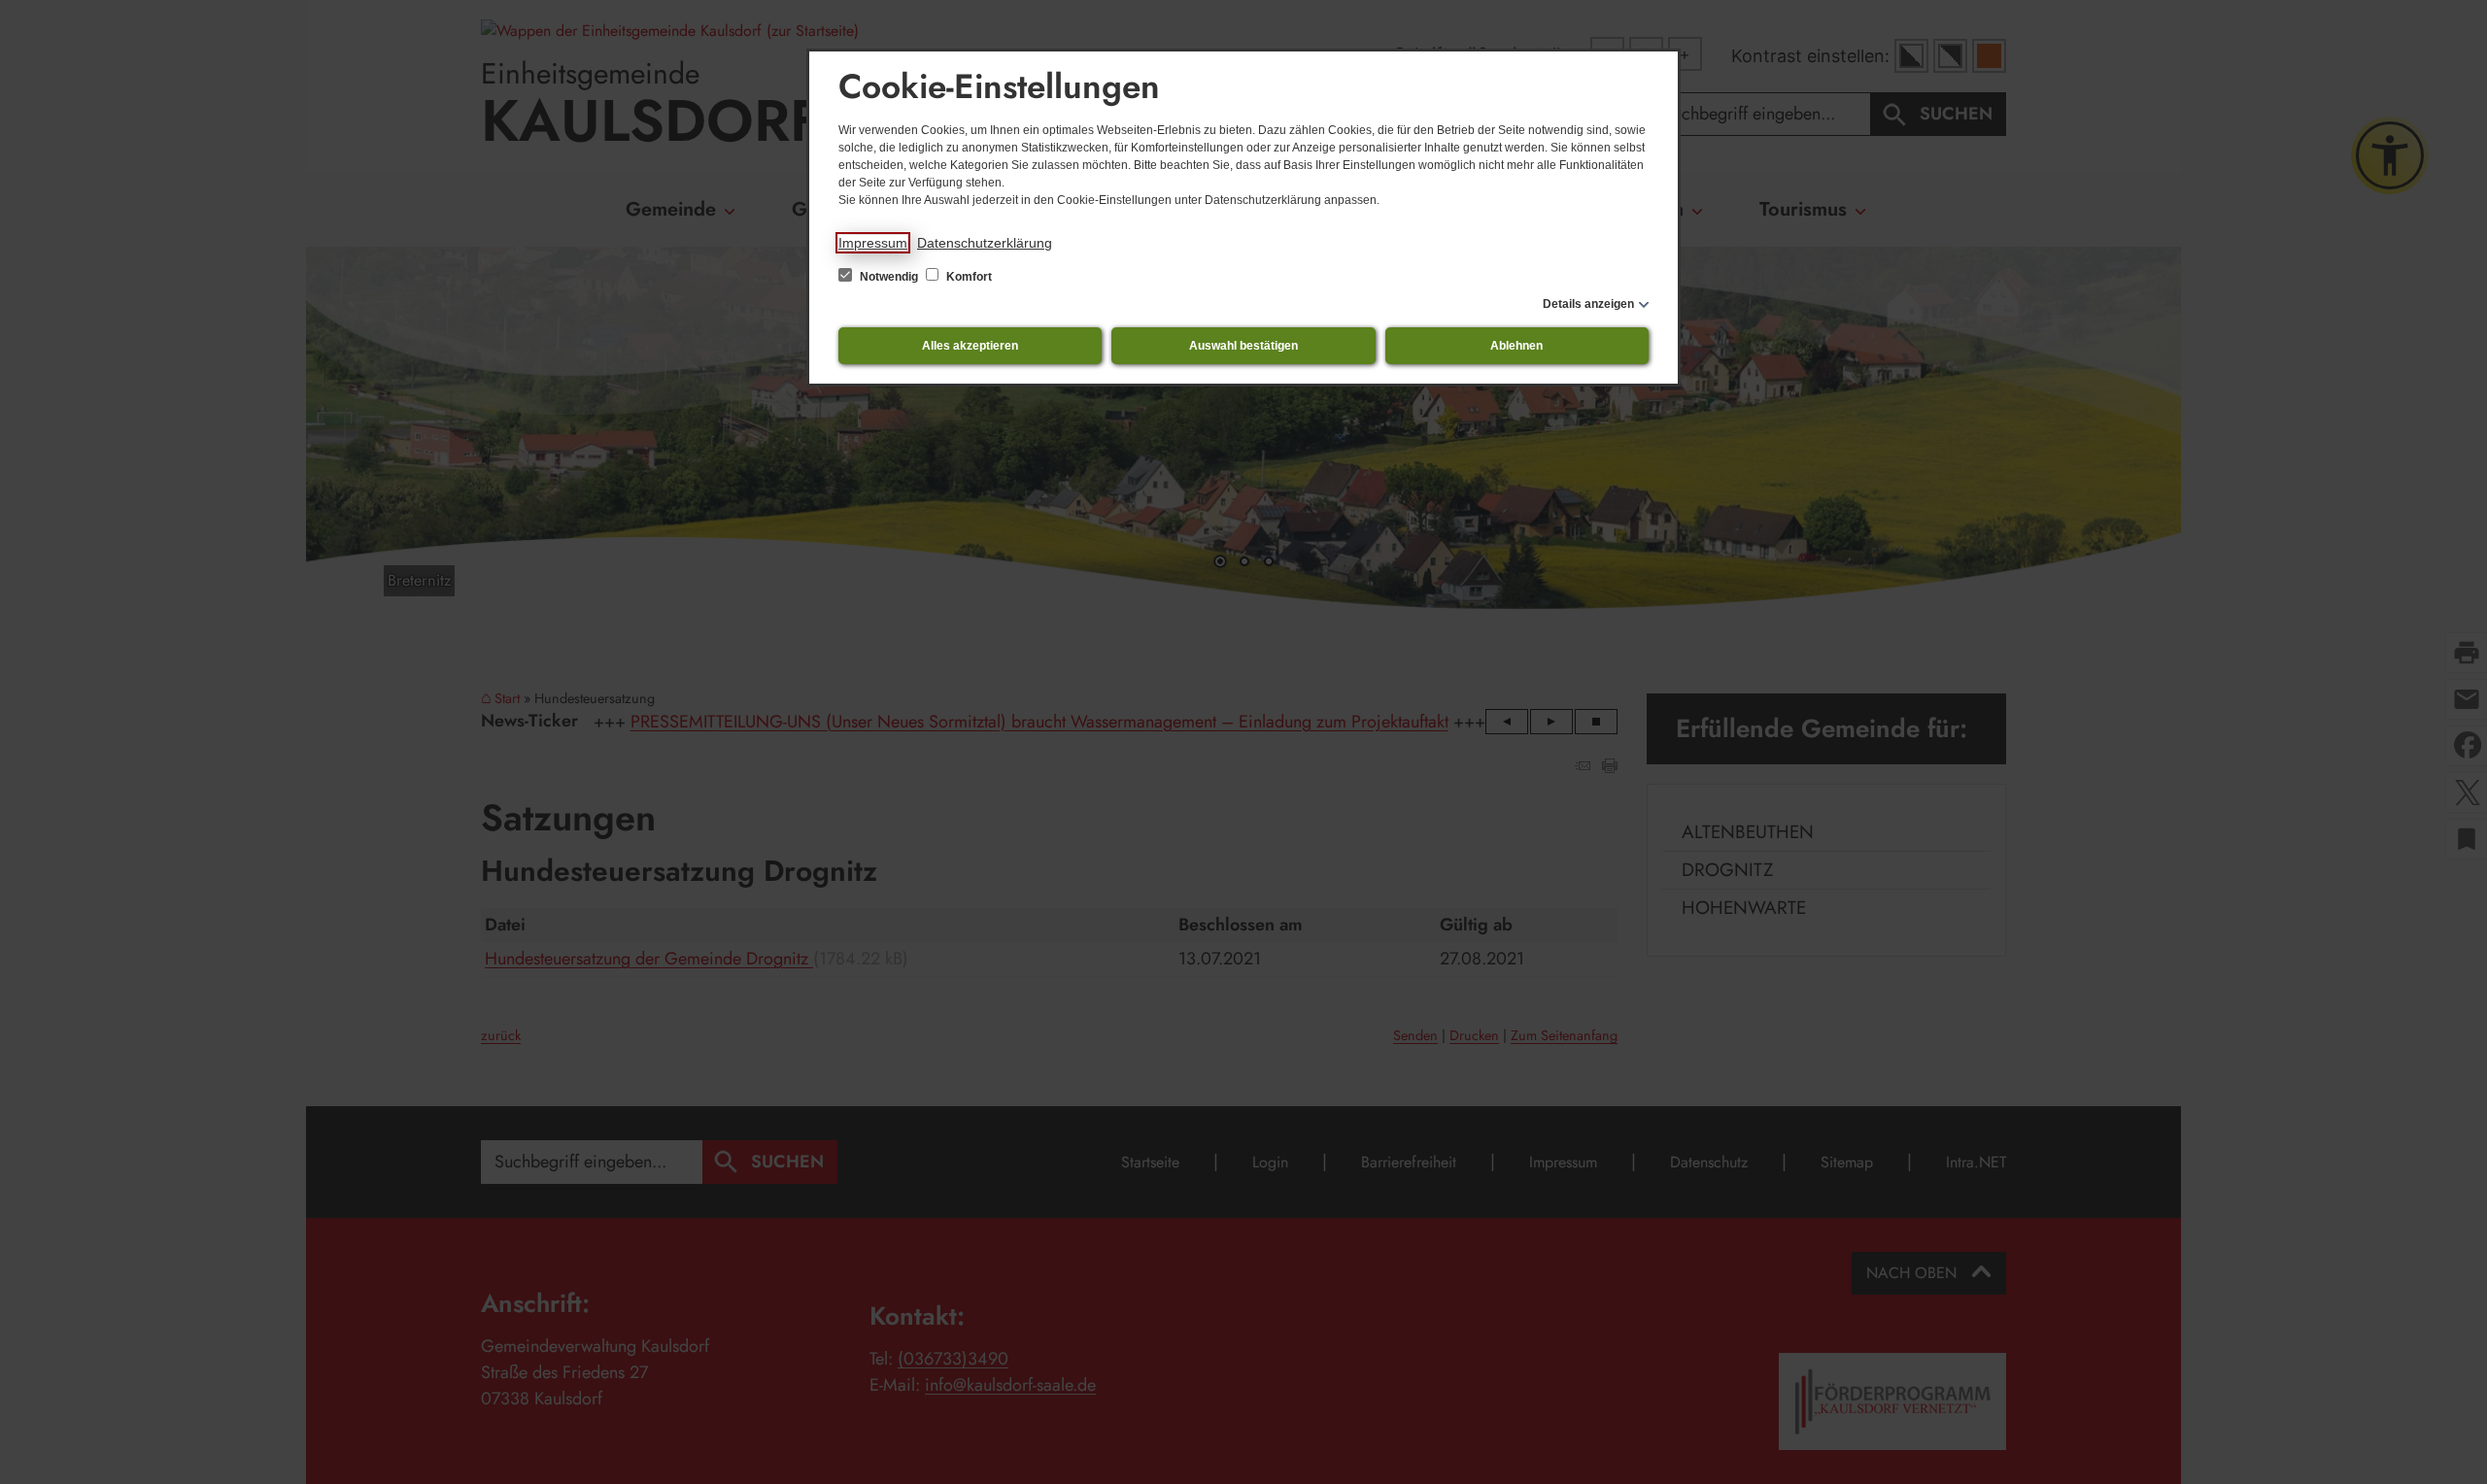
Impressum (873, 243)
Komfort (968, 277)
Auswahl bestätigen (1243, 346)
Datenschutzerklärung (985, 243)
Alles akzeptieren (970, 346)
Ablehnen (1516, 346)
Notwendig (889, 277)
